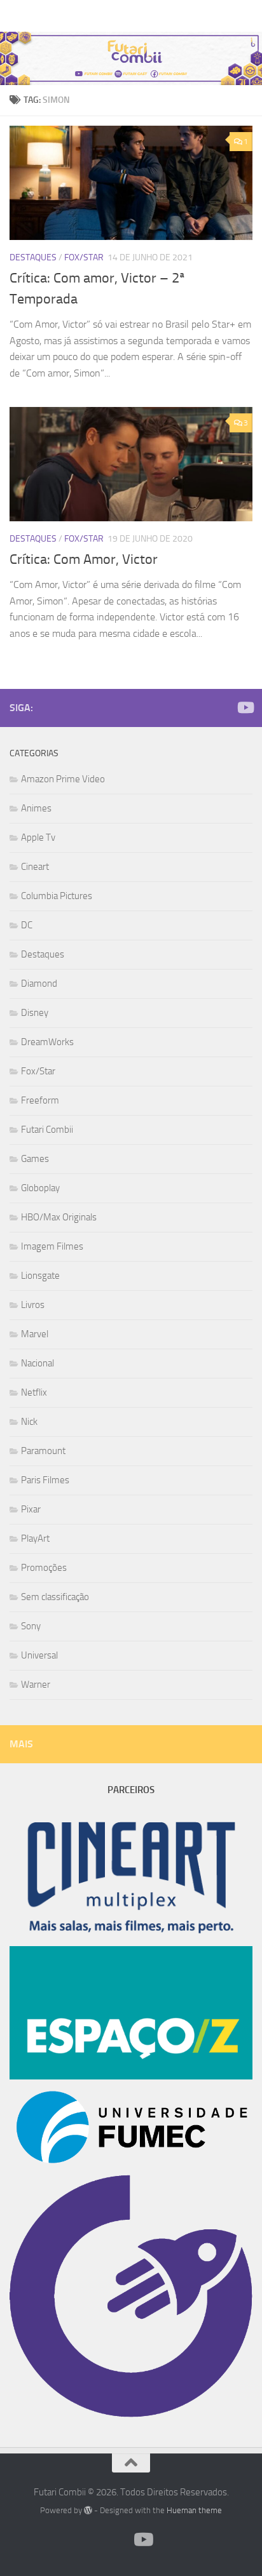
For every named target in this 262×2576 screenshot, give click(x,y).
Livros (33, 1305)
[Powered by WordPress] (88, 2510)
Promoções (44, 1568)
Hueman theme (194, 2510)
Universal (39, 1655)
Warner (36, 1685)
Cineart (35, 867)
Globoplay (40, 1188)
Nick (29, 1422)
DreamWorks (47, 1042)
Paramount (43, 1451)
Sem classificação (55, 1597)
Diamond (39, 984)
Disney (35, 1013)
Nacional (38, 1363)
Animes (36, 808)
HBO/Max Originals (59, 1217)
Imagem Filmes (52, 1246)
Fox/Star (84, 257)
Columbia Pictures (57, 896)
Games (35, 1159)
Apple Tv (38, 838)
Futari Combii (41, 16)
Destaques (33, 257)
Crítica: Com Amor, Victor (84, 559)
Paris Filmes (45, 1480)
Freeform (40, 1100)
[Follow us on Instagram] (224, 708)
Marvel (35, 1334)
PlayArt (35, 1538)
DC (27, 925)
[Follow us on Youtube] (245, 707)
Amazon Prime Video (63, 779)
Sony (31, 1626)
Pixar (31, 1509)
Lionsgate (40, 1276)
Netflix (34, 1392)
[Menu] (246, 16)
